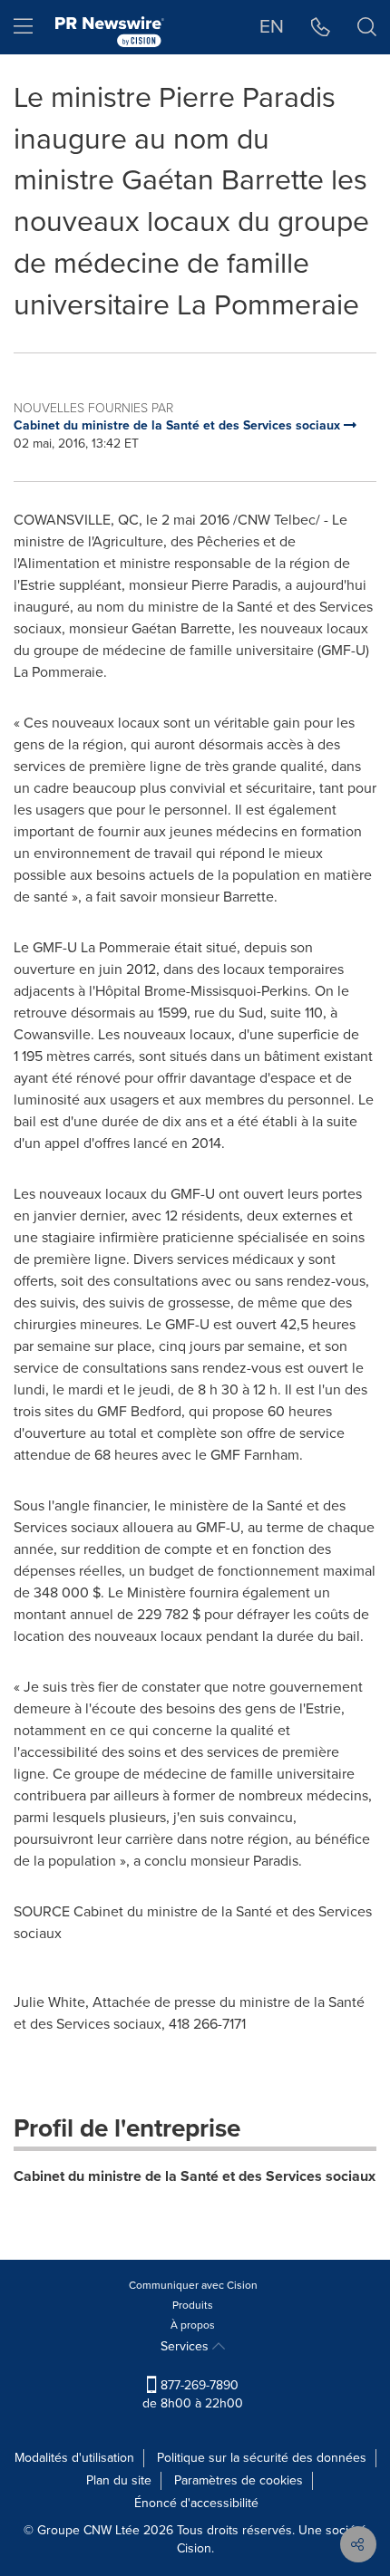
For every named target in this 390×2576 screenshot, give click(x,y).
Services (186, 2346)
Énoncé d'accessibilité (196, 2503)
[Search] (367, 27)
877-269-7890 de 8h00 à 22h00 (193, 2394)
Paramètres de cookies (239, 2480)
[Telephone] (321, 27)
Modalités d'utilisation (74, 2458)
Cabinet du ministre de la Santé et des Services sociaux (195, 2176)
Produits (193, 2305)
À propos (193, 2325)
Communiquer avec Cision (193, 2285)
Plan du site (119, 2480)
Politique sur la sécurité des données (262, 2458)
